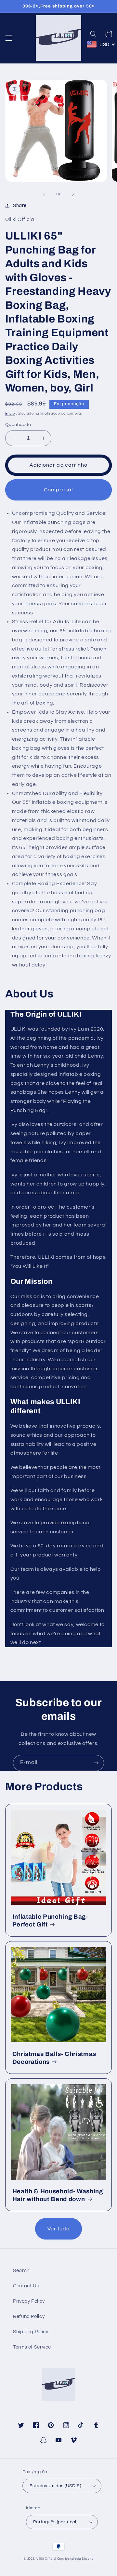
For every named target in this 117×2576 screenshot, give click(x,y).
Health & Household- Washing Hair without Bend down (58, 2195)
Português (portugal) (55, 2522)
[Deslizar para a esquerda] (44, 194)
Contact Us (26, 2286)
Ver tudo (58, 2229)
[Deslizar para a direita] (73, 194)
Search (21, 2271)
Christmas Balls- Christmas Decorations (54, 2058)
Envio (10, 413)
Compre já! (58, 490)
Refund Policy (29, 2316)
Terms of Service (32, 2347)
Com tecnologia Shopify (75, 2559)
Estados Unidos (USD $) (55, 2486)
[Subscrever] (96, 1763)
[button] (8, 38)
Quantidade (18, 425)
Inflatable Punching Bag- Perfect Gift (50, 1921)
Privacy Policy (29, 2301)
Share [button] (20, 206)
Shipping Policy (31, 2332)
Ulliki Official (46, 2559)
